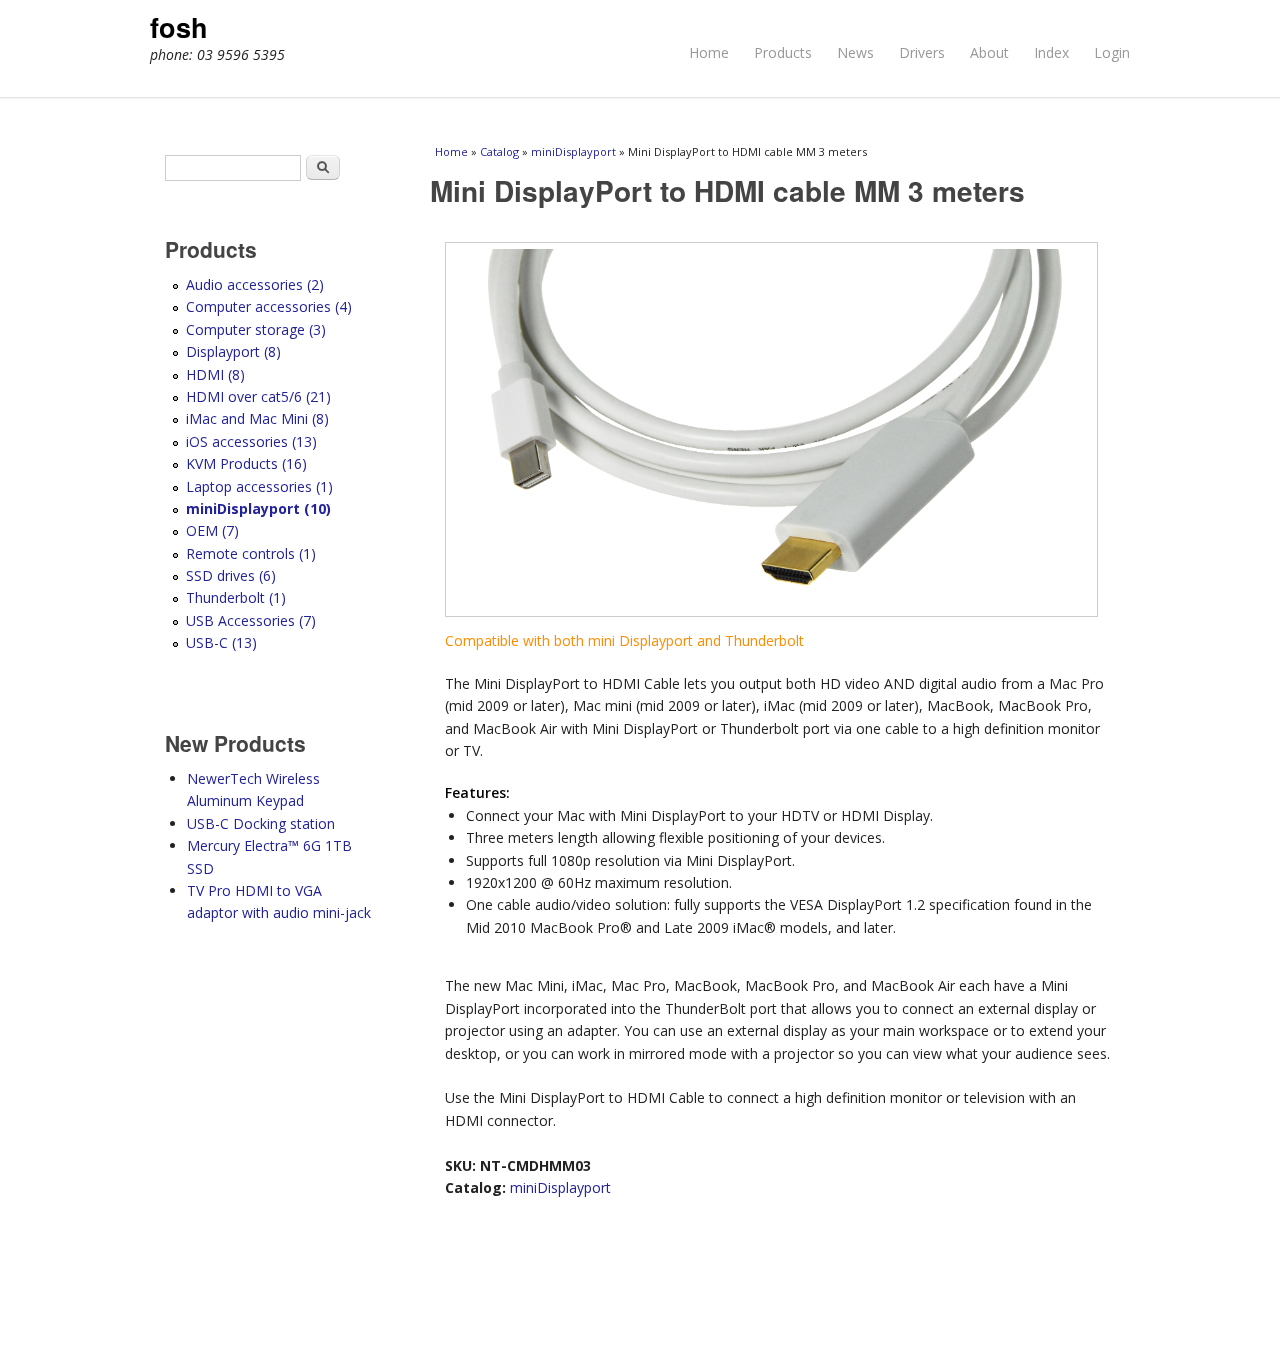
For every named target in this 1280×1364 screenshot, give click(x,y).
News (855, 52)
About (989, 52)
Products (783, 52)
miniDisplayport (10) (258, 508)
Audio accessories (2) (255, 284)
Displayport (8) (233, 351)
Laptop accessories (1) (259, 486)
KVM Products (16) (246, 463)
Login (1112, 52)
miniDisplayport (573, 151)
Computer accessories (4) (269, 306)
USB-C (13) (221, 642)
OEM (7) (212, 530)
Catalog (499, 151)
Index (1051, 52)
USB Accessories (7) (251, 620)
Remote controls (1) (251, 553)
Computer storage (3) (256, 329)
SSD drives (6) (231, 575)
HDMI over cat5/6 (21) (258, 396)
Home (709, 52)
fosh (179, 27)
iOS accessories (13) (251, 441)
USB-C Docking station (261, 823)
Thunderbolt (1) (236, 597)
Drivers (922, 52)
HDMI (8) (215, 374)
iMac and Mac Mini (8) (257, 418)
